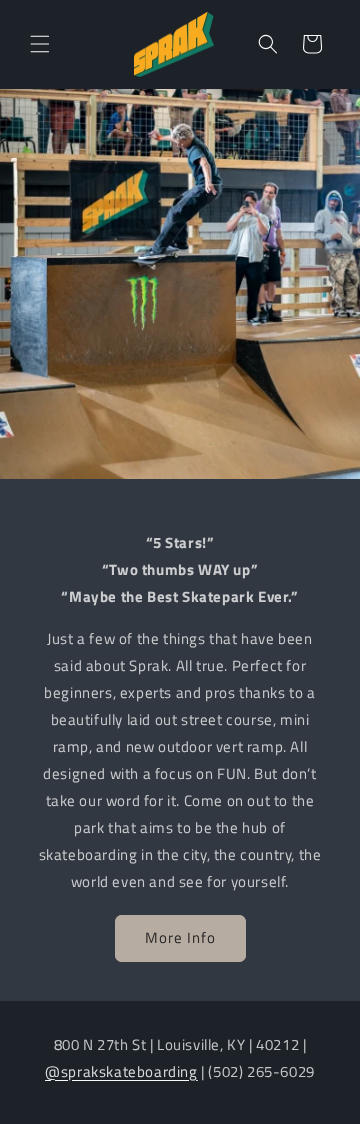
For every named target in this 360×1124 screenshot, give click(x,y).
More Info (180, 937)
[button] (40, 44)
